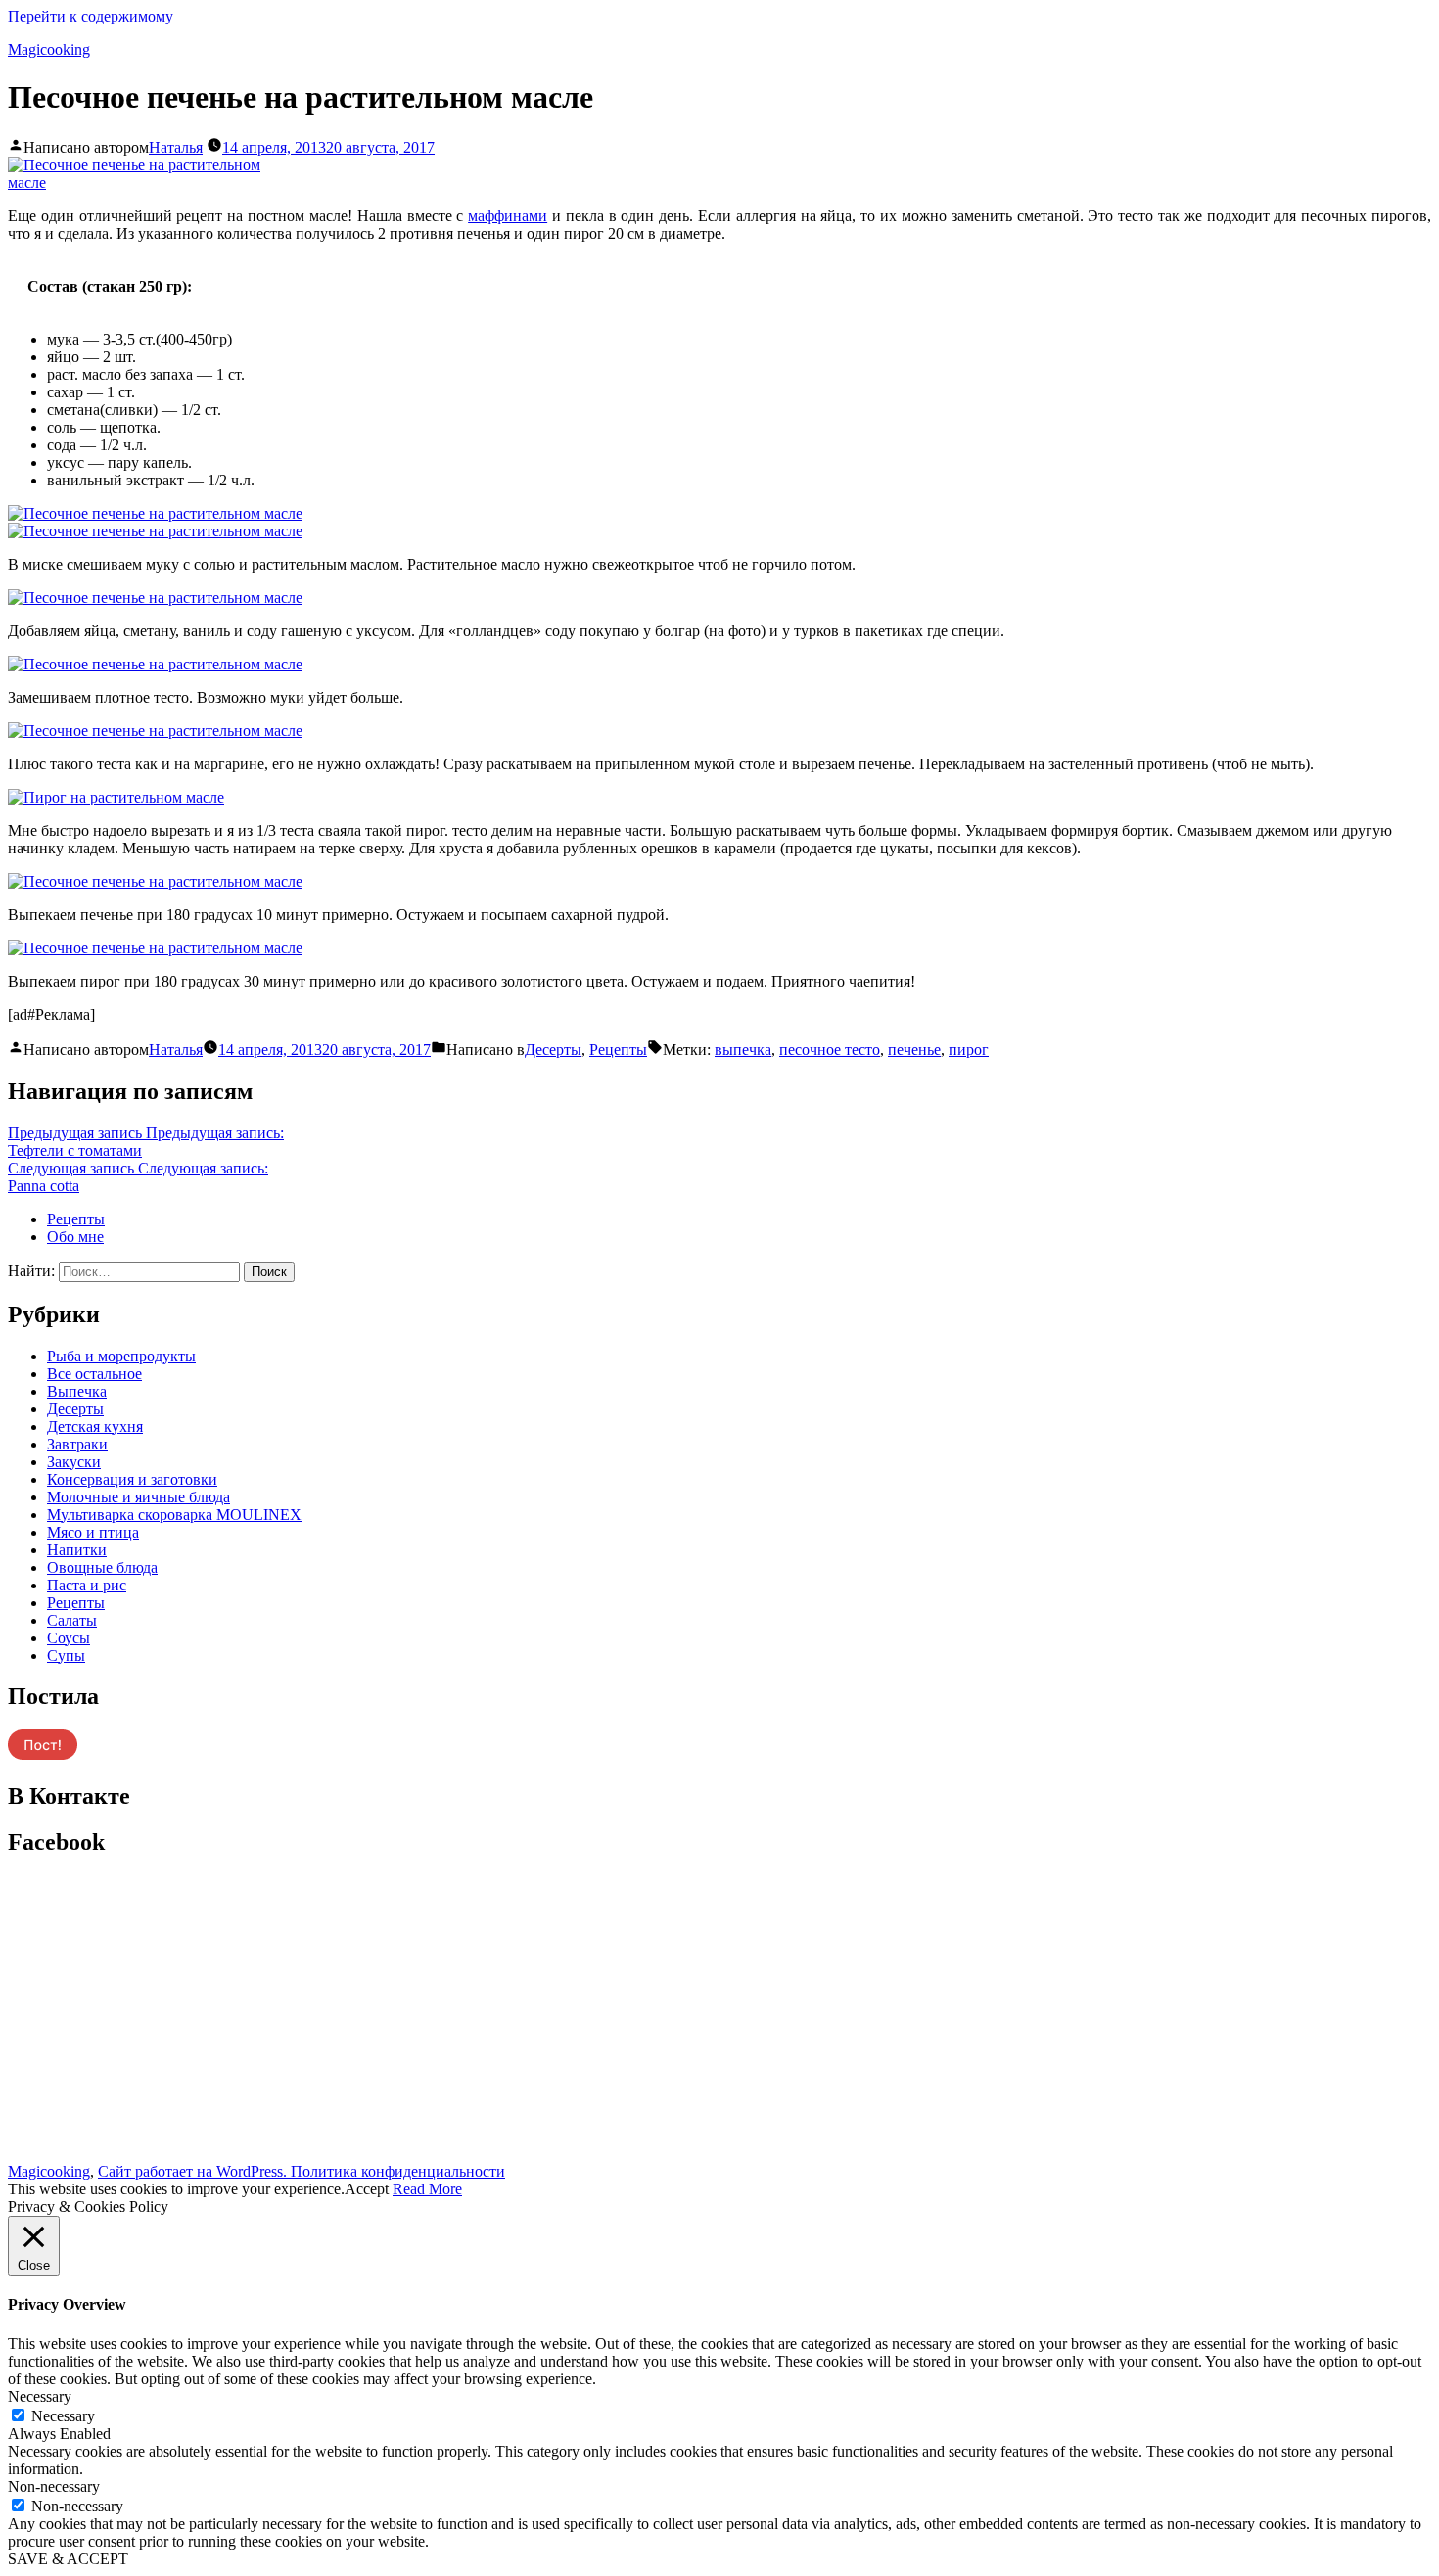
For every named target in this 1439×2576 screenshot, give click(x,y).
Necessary (63, 2416)
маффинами (508, 216)
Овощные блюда (102, 1567)
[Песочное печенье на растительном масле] (155, 183)
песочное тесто (830, 1050)
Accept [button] (367, 2189)
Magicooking (49, 49)
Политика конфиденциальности (398, 2171)
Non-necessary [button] (54, 2486)
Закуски (74, 1462)
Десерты (553, 1050)
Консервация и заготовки (132, 1479)
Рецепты (618, 1050)
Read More (427, 2189)
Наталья (176, 147)
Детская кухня (95, 1426)
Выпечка (77, 1391)
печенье (914, 1050)
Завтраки (77, 1444)
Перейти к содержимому (91, 16)
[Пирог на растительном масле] (116, 797)
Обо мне (75, 1237)
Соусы (69, 1638)
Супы (66, 1656)
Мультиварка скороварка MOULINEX (174, 1515)
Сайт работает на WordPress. (194, 2171)
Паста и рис (87, 1585)
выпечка (743, 1050)
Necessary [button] (40, 2396)
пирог (969, 1050)
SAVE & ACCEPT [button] (68, 2559)
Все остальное (94, 1374)
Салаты (72, 1620)
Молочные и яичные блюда (139, 1497)
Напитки (77, 1550)
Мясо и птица (93, 1532)
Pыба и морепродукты (121, 1356)
